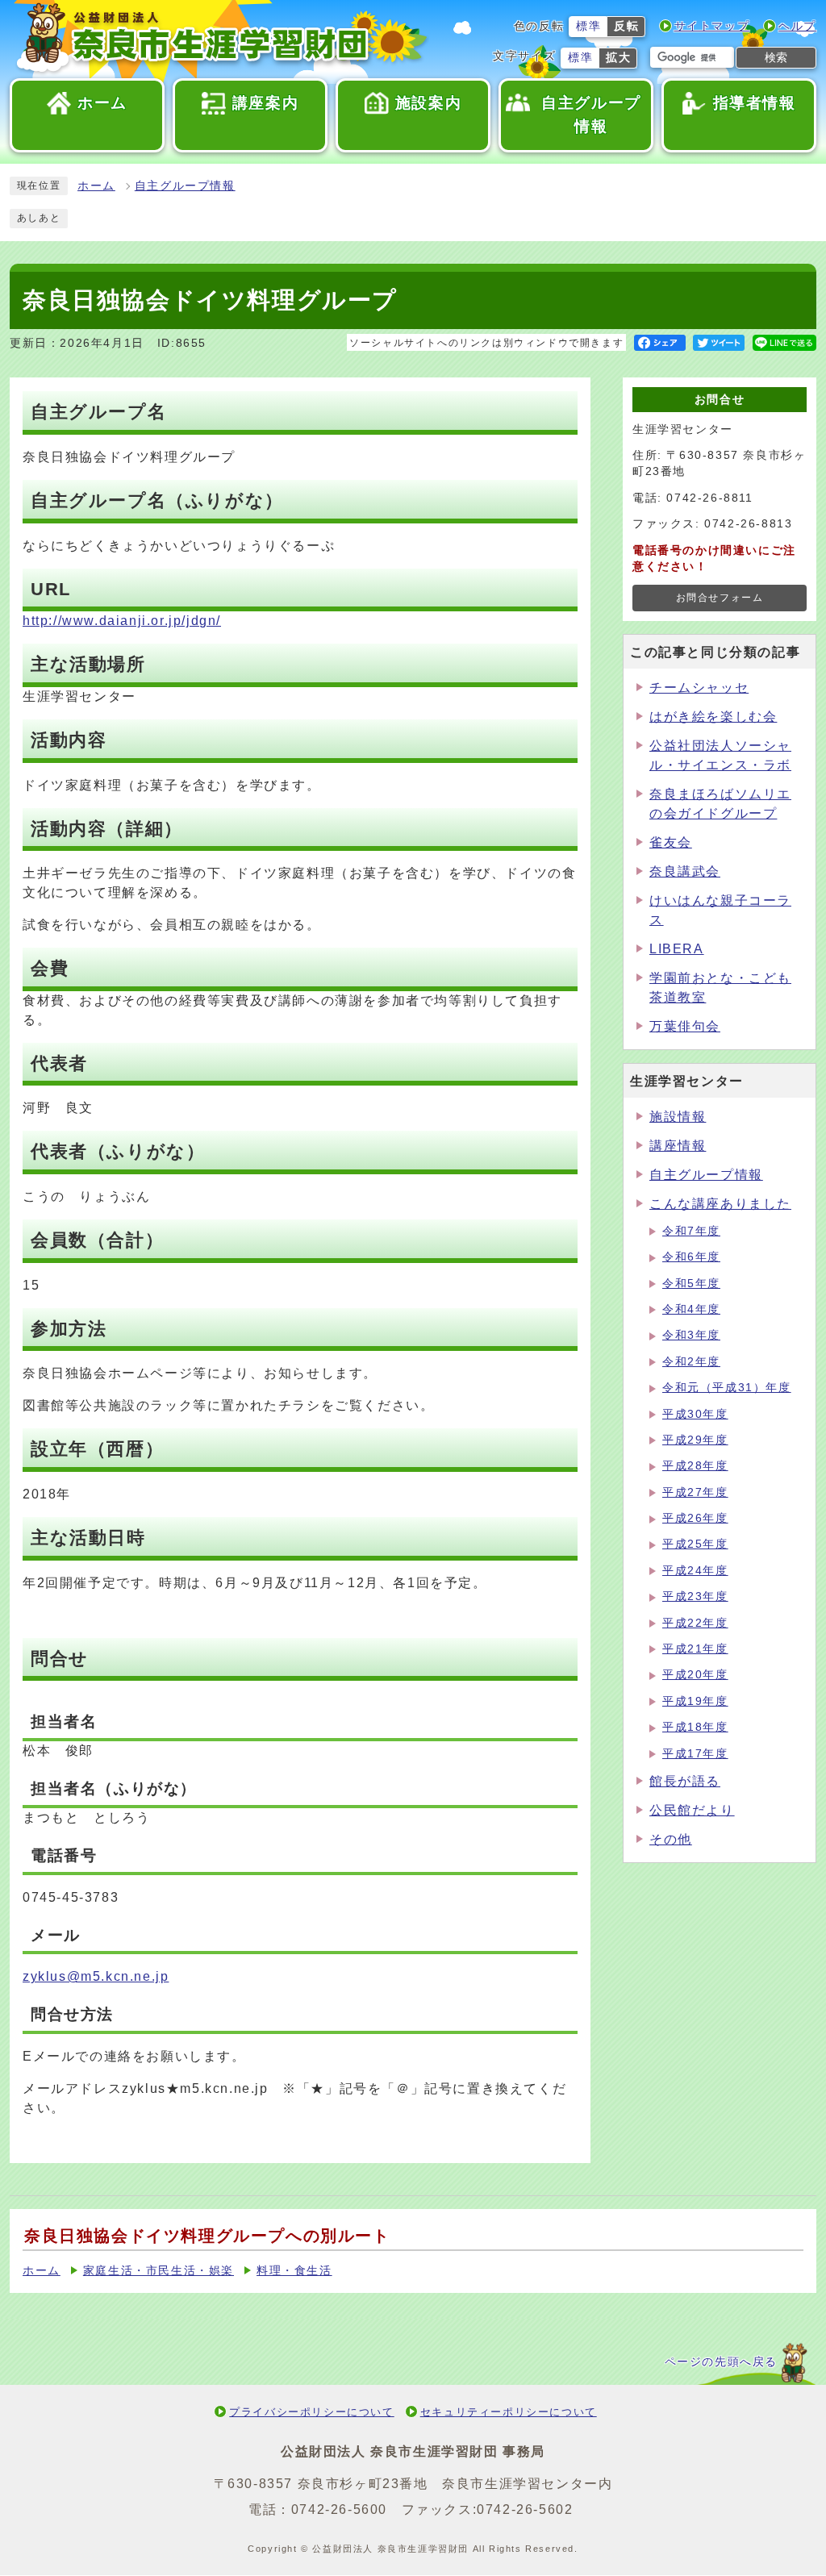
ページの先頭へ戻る (721, 2362)
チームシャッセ (699, 688)
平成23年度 (695, 1596)
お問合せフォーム (720, 598)
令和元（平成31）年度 (727, 1388)
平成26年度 (695, 1518)
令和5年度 (691, 1284)
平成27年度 (695, 1492)
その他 (671, 1839)
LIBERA (677, 949)
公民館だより (692, 1810)
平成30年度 (695, 1414)
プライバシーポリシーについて (311, 2412)
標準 (588, 26)
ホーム (96, 186)
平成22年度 (695, 1623)
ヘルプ (797, 26)
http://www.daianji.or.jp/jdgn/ (122, 621)
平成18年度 (695, 1727)
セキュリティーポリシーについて (509, 2412)
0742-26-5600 (339, 2509)
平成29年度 (695, 1440)
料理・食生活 (294, 2271)
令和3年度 (691, 1335)
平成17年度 (695, 1754)
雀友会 (671, 842)
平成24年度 (695, 1571)
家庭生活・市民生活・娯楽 (159, 2271)
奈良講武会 (685, 871)
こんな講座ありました (720, 1204)
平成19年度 (695, 1701)
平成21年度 (695, 1649)
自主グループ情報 (185, 186)
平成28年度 (695, 1466)
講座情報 (678, 1146)
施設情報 (678, 1117)
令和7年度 (691, 1231)
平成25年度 (695, 1544)
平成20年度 (695, 1675)
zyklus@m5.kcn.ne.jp (96, 1976)
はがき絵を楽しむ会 (713, 717)
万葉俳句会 (685, 1026)
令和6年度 (691, 1257)
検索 (776, 57)
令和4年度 (691, 1309)
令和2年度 (691, 1362)
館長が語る (685, 1781)
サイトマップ (712, 26)
